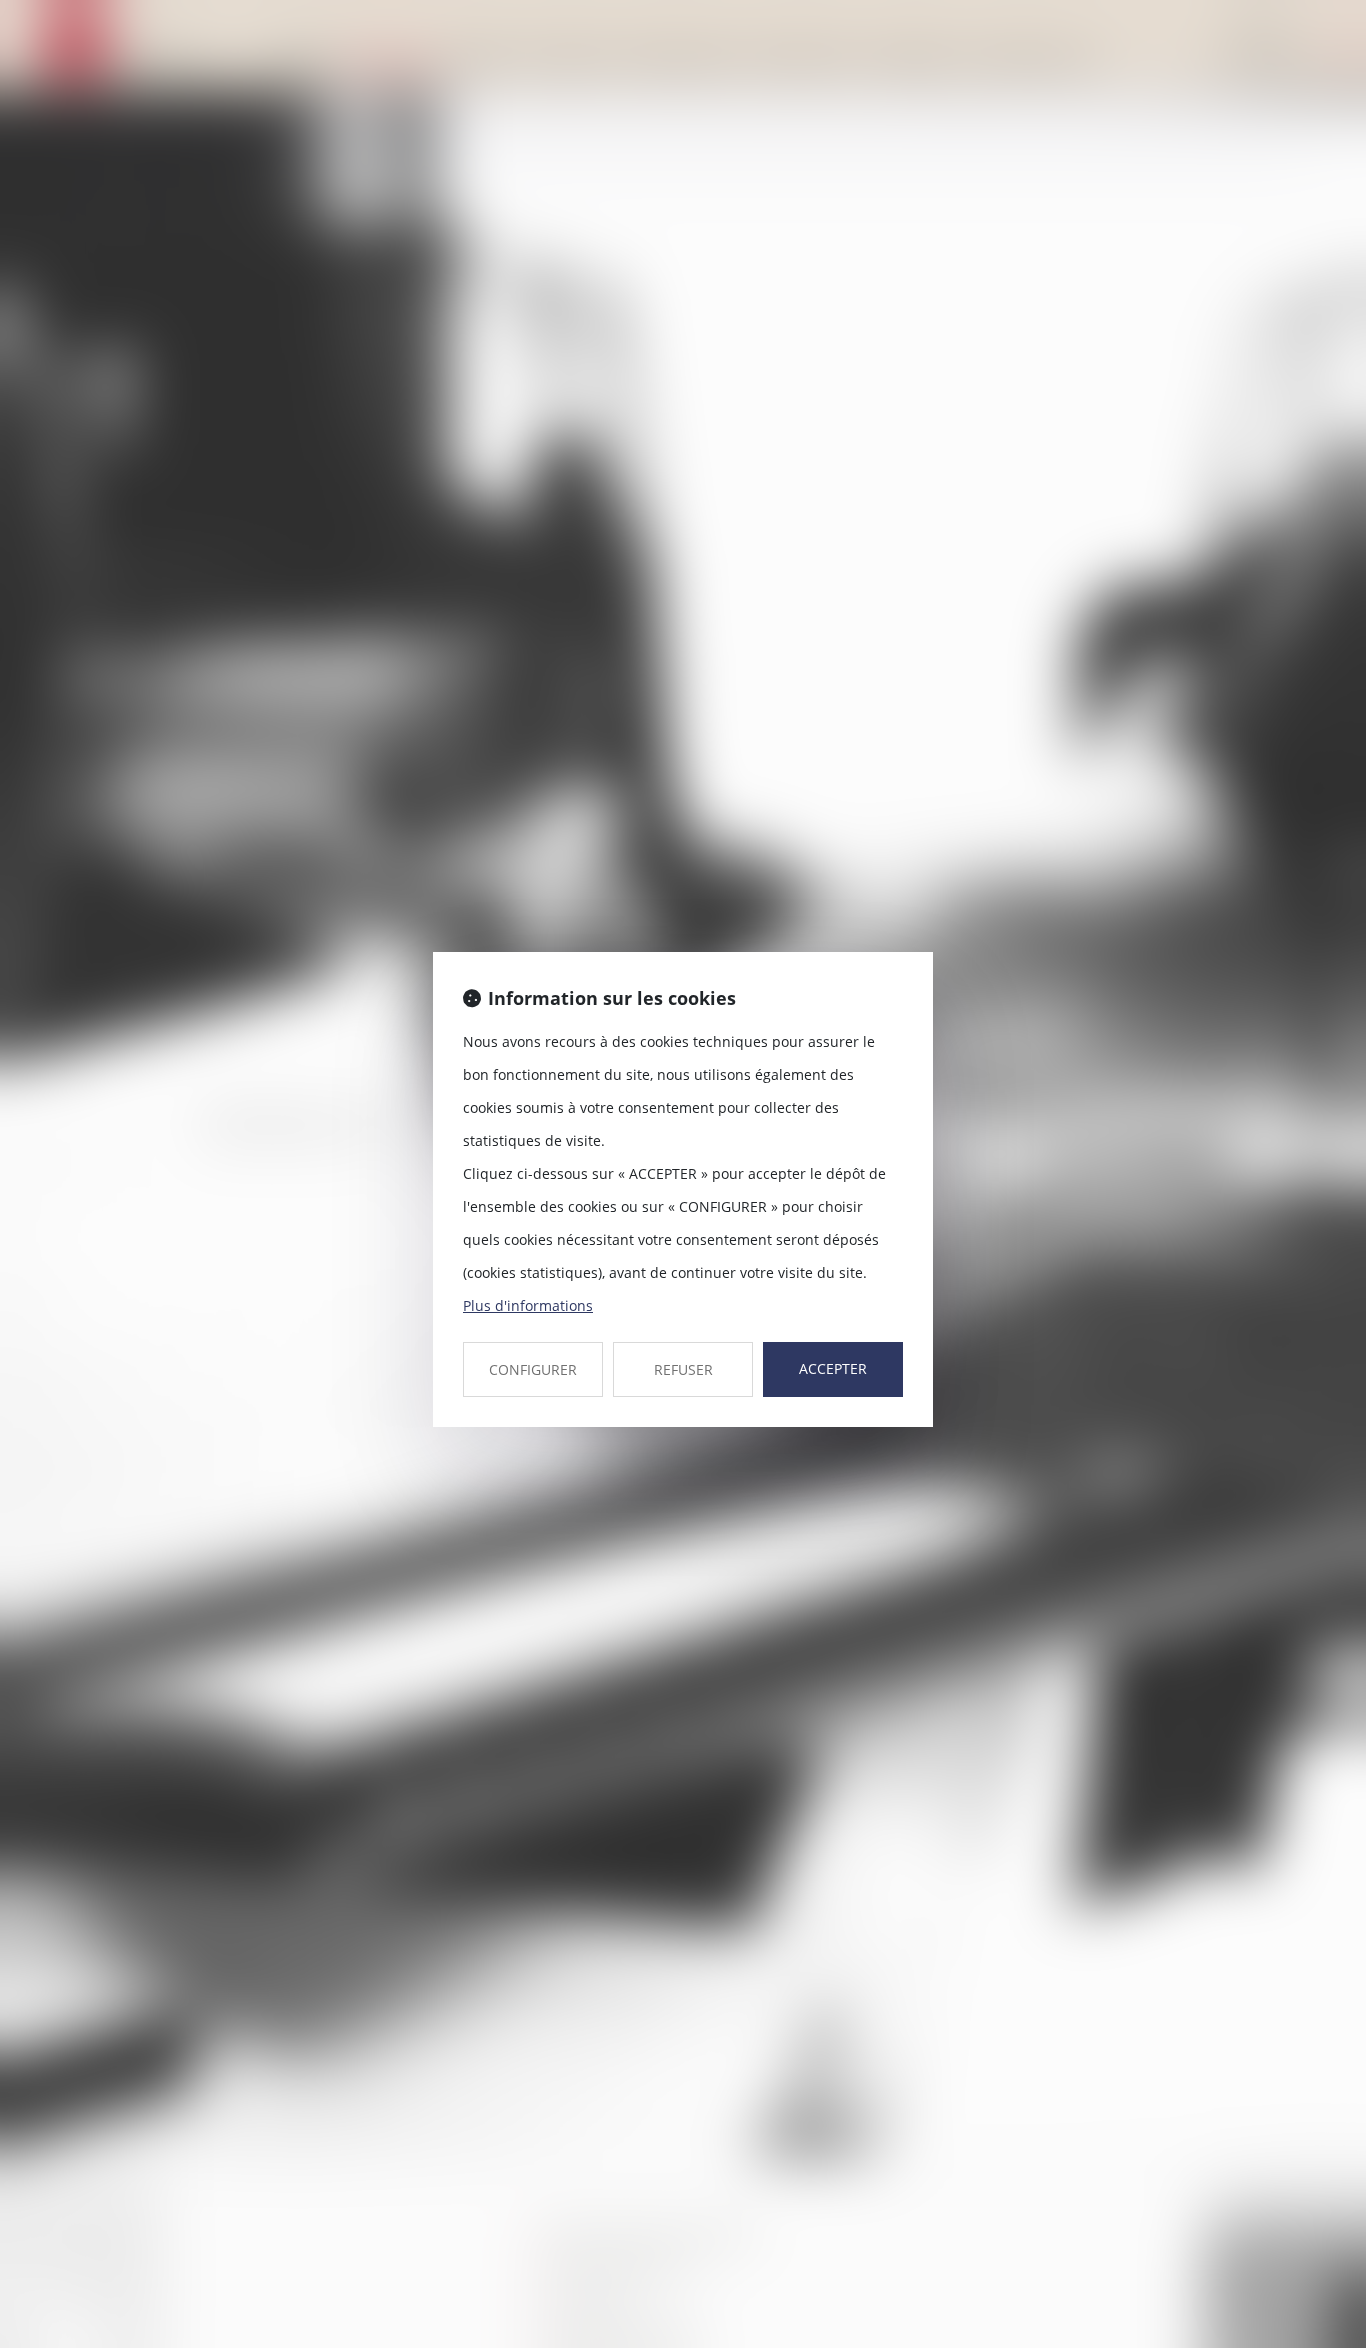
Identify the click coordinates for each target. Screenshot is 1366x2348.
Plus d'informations (528, 1305)
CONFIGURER (533, 1369)
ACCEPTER (833, 1368)
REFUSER (683, 1369)
